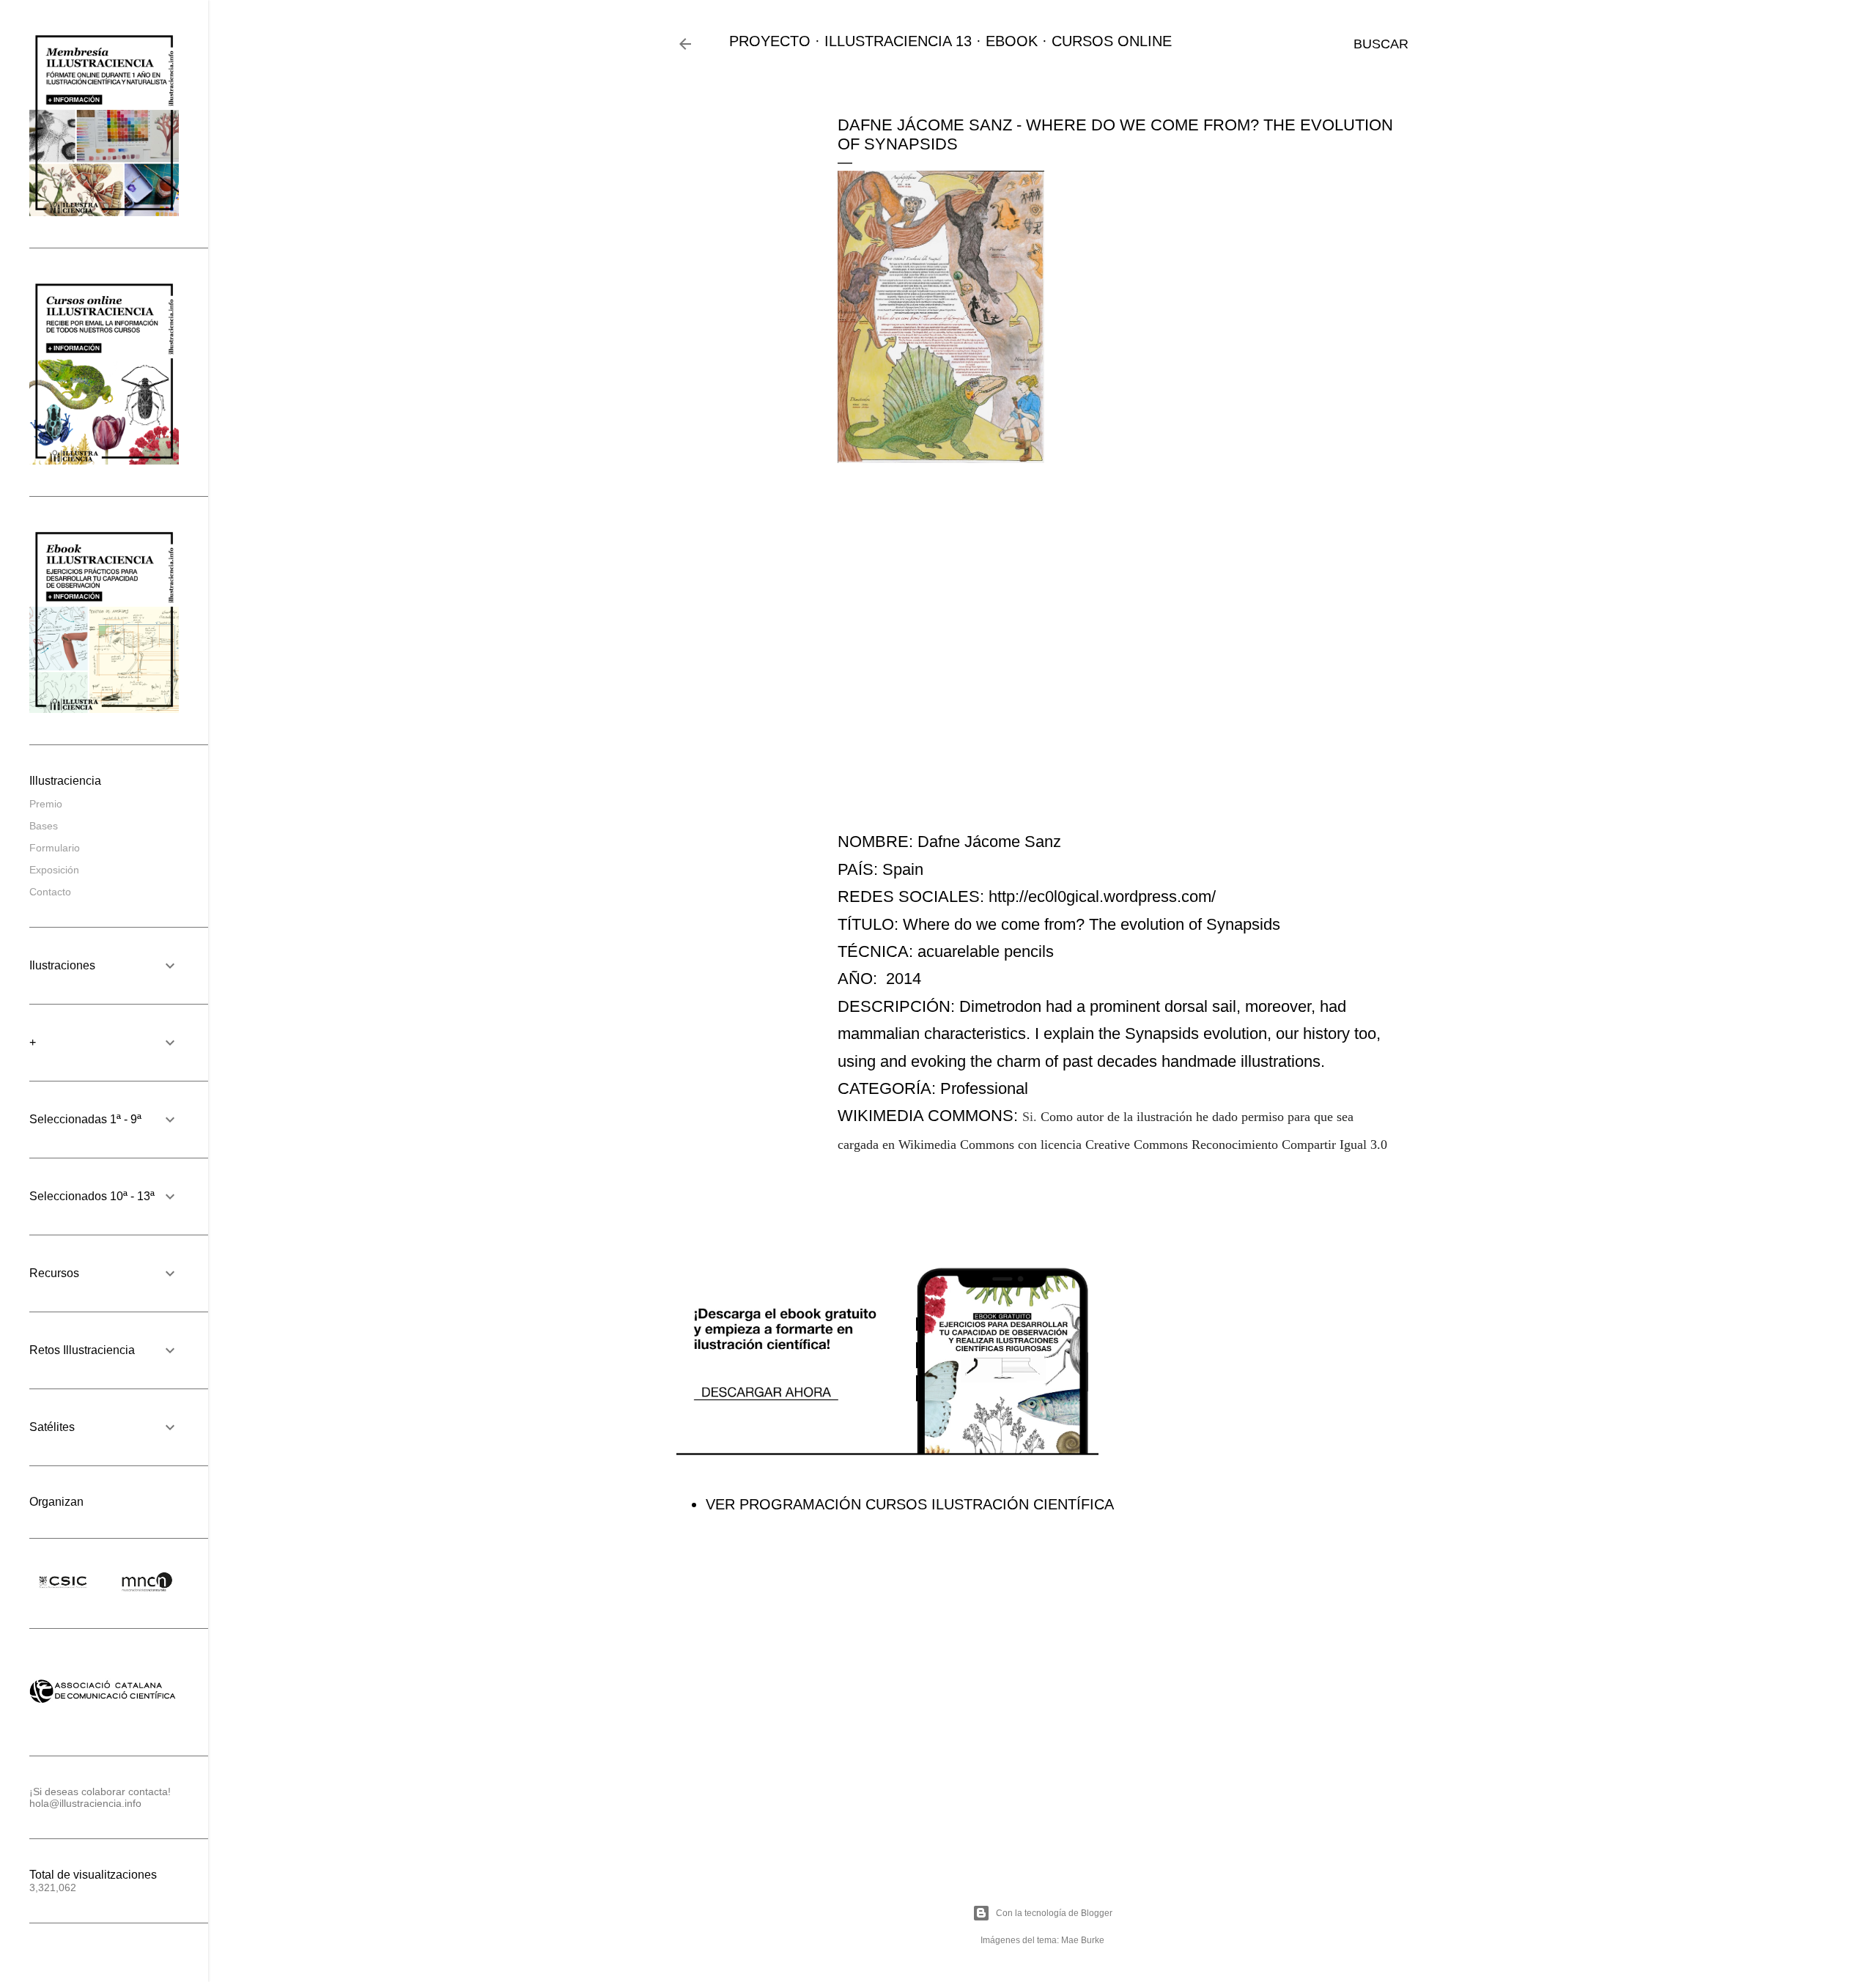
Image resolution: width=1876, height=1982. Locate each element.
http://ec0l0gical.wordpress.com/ (1102, 896)
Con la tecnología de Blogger (1054, 1913)
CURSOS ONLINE (1112, 41)
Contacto (50, 892)
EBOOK (1012, 41)
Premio (46, 804)
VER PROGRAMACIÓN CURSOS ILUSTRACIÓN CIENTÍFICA (910, 1504)
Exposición (54, 870)
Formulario (55, 848)
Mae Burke (1083, 1940)
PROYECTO (770, 41)
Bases (44, 826)
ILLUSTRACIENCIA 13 (898, 41)
